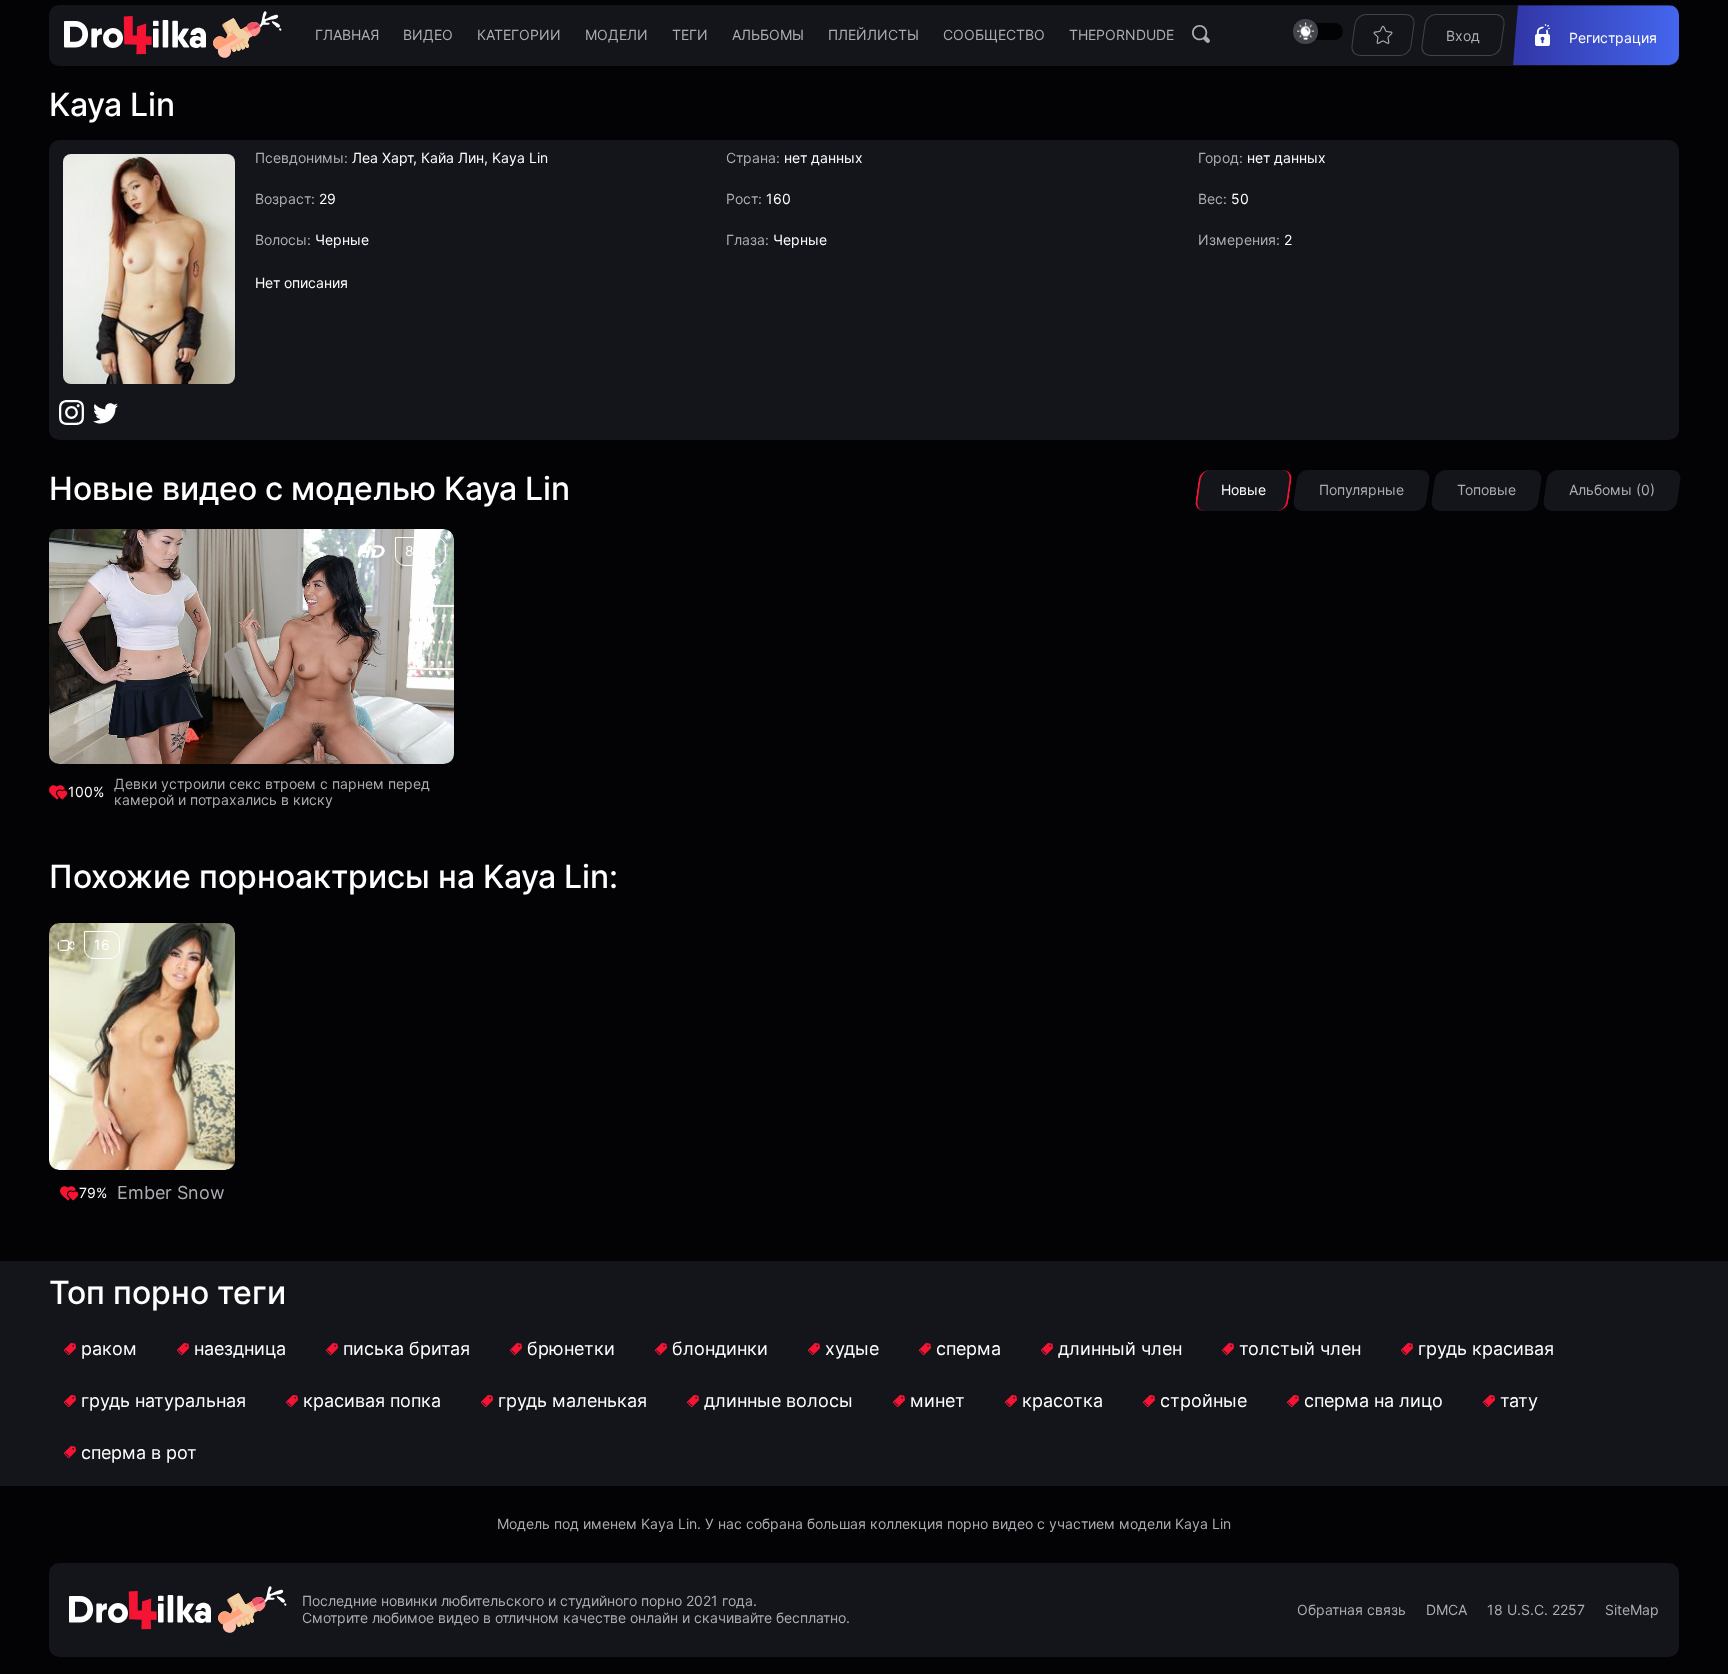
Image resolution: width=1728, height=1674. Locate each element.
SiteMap (1632, 1610)
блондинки (720, 1348)
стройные (1203, 1400)
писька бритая (406, 1348)
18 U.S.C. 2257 (1536, 1610)
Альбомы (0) (1612, 489)
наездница (240, 1348)
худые (852, 1348)
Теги (690, 34)
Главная (347, 34)
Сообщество (994, 34)
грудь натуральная (163, 1400)
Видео (428, 34)
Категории (519, 34)
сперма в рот (139, 1452)
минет (937, 1400)
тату (1519, 1400)
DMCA (1446, 1610)
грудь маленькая (572, 1400)
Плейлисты (873, 34)
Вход (1463, 35)
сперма (968, 1348)
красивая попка (372, 1400)
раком (109, 1348)
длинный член (1120, 1348)
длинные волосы (778, 1400)
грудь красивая (1486, 1348)
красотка (1062, 1400)
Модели (616, 34)
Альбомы (768, 34)
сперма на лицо (1373, 1400)
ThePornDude (1121, 34)
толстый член (1300, 1348)
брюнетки (571, 1348)
